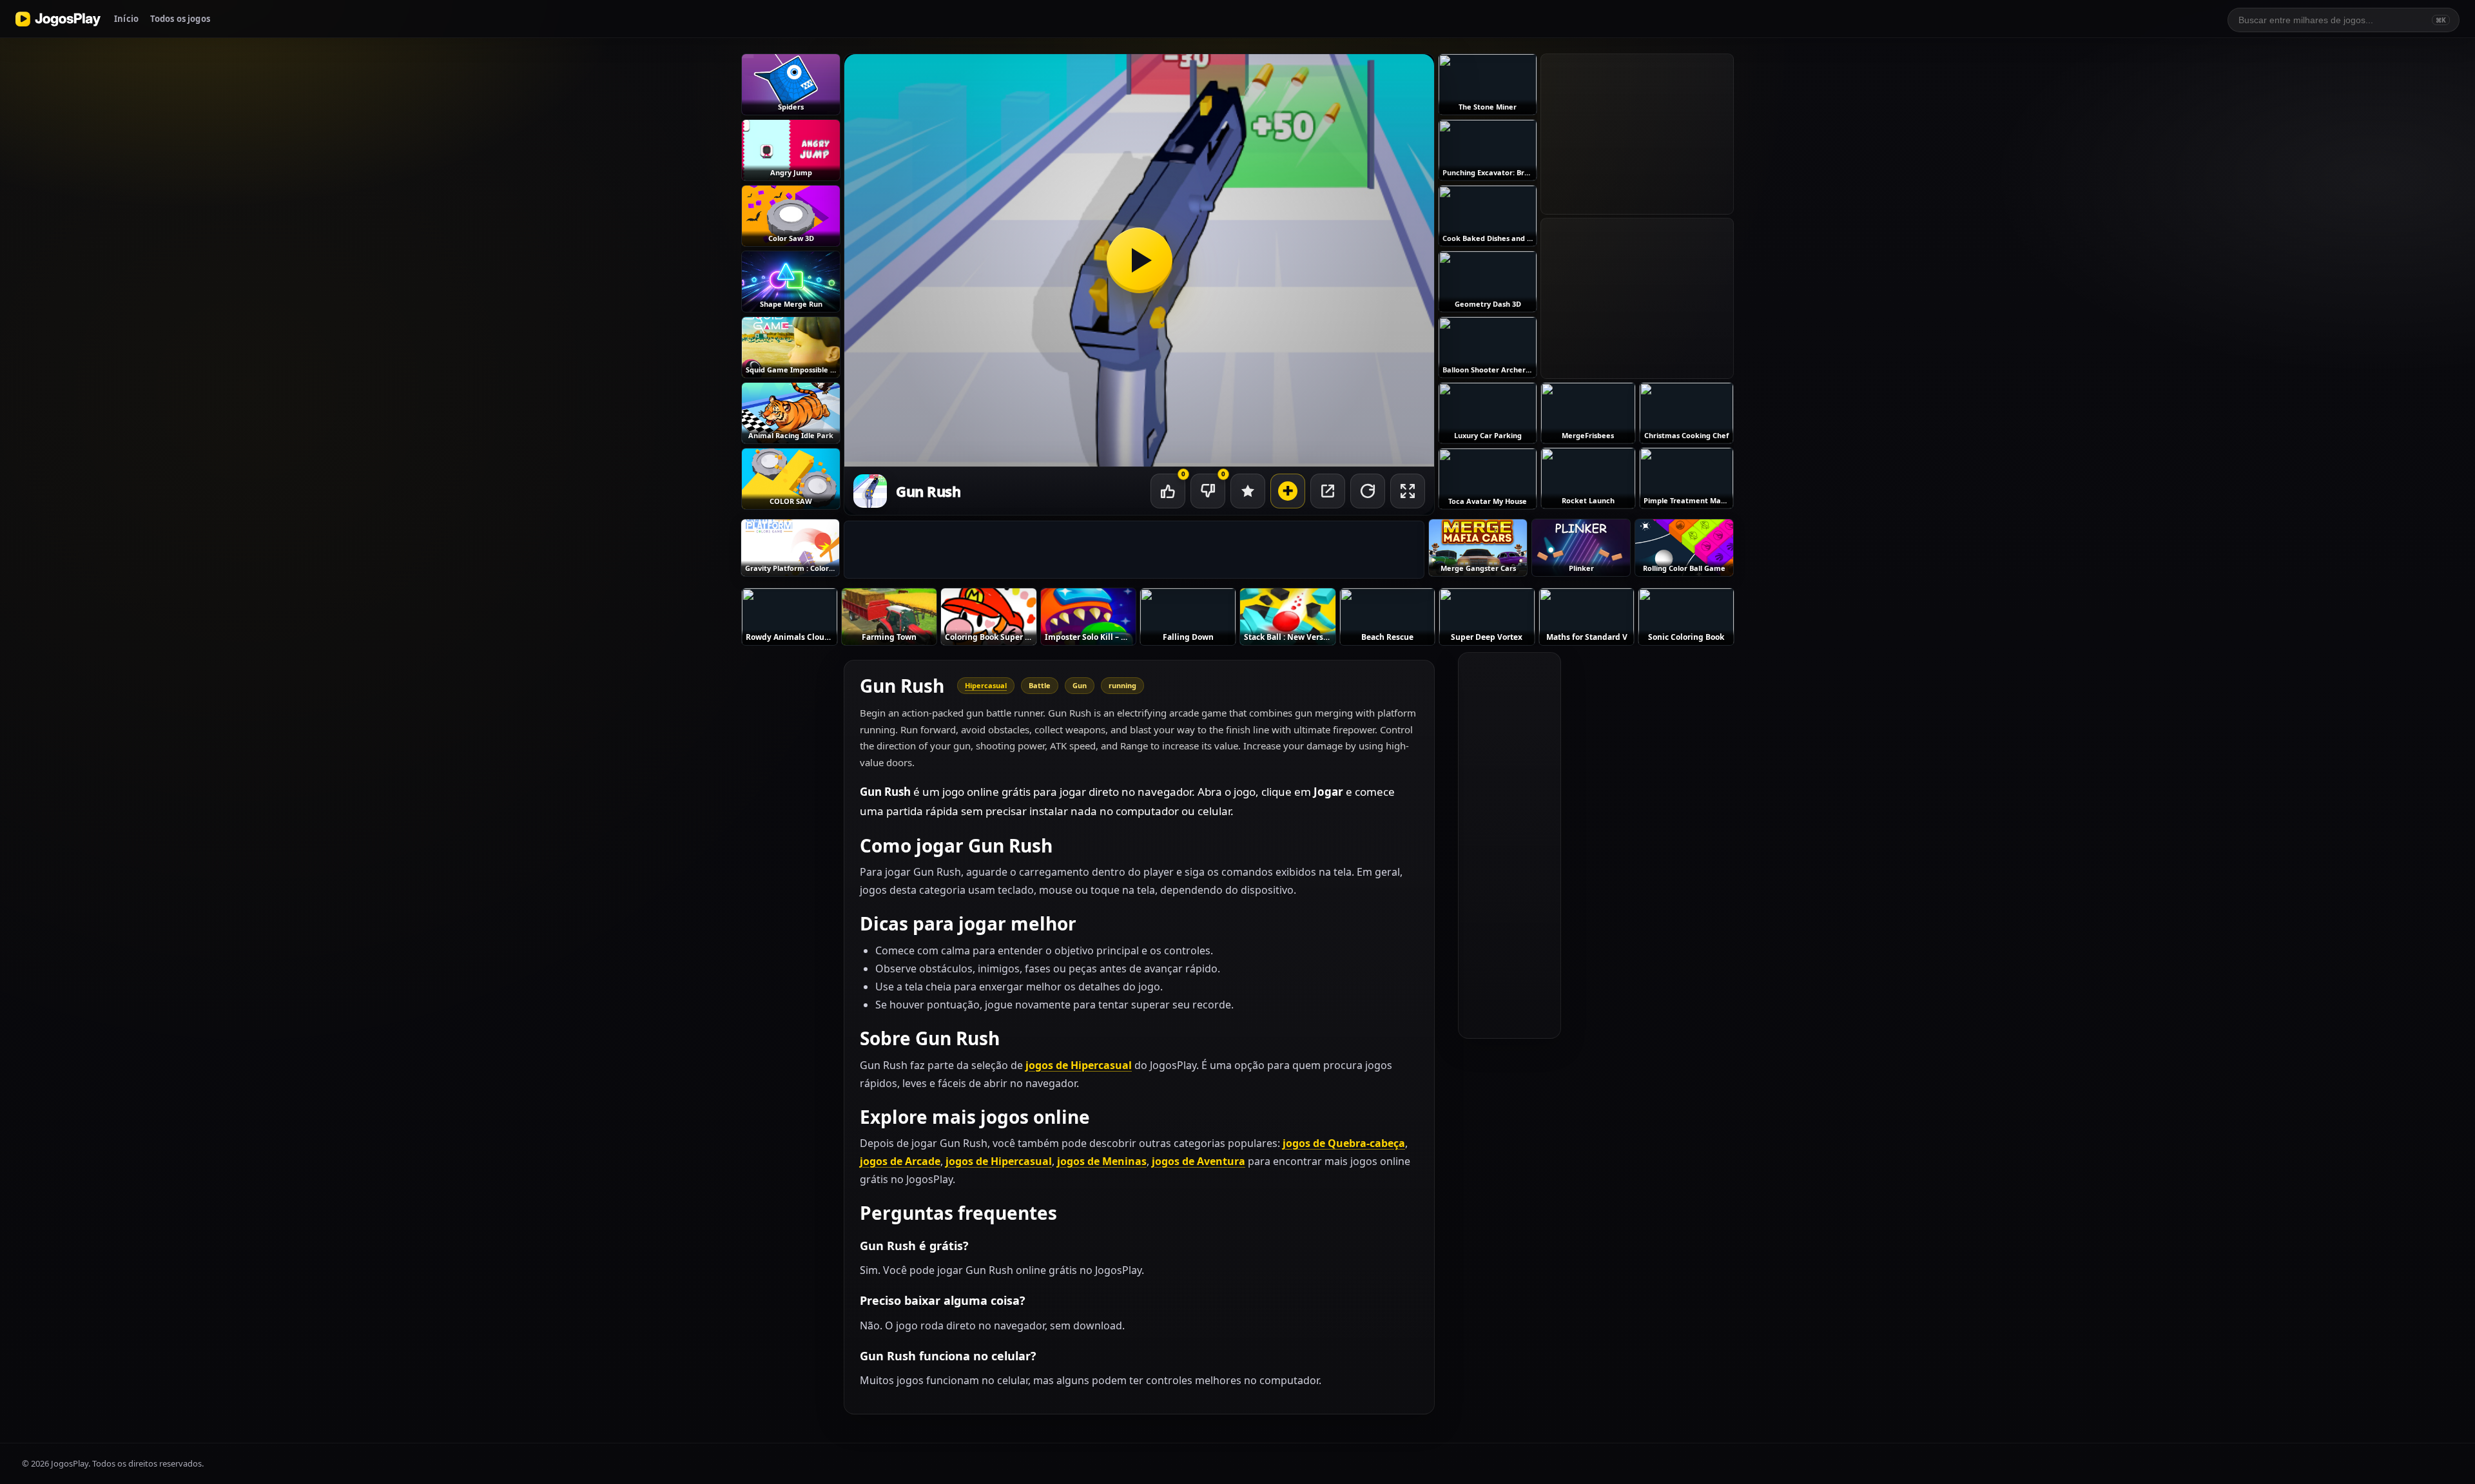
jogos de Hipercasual (1079, 1065)
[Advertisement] (1134, 550)
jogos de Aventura (1199, 1161)
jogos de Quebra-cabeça (1344, 1143)
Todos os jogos (180, 19)
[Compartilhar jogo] (1328, 491)
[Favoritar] (1248, 491)
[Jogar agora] (1139, 260)
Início (126, 19)
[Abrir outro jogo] (1288, 491)
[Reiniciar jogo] (1368, 491)
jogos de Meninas (1102, 1161)
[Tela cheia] (1408, 491)
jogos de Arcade (900, 1161)
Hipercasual (986, 685)
